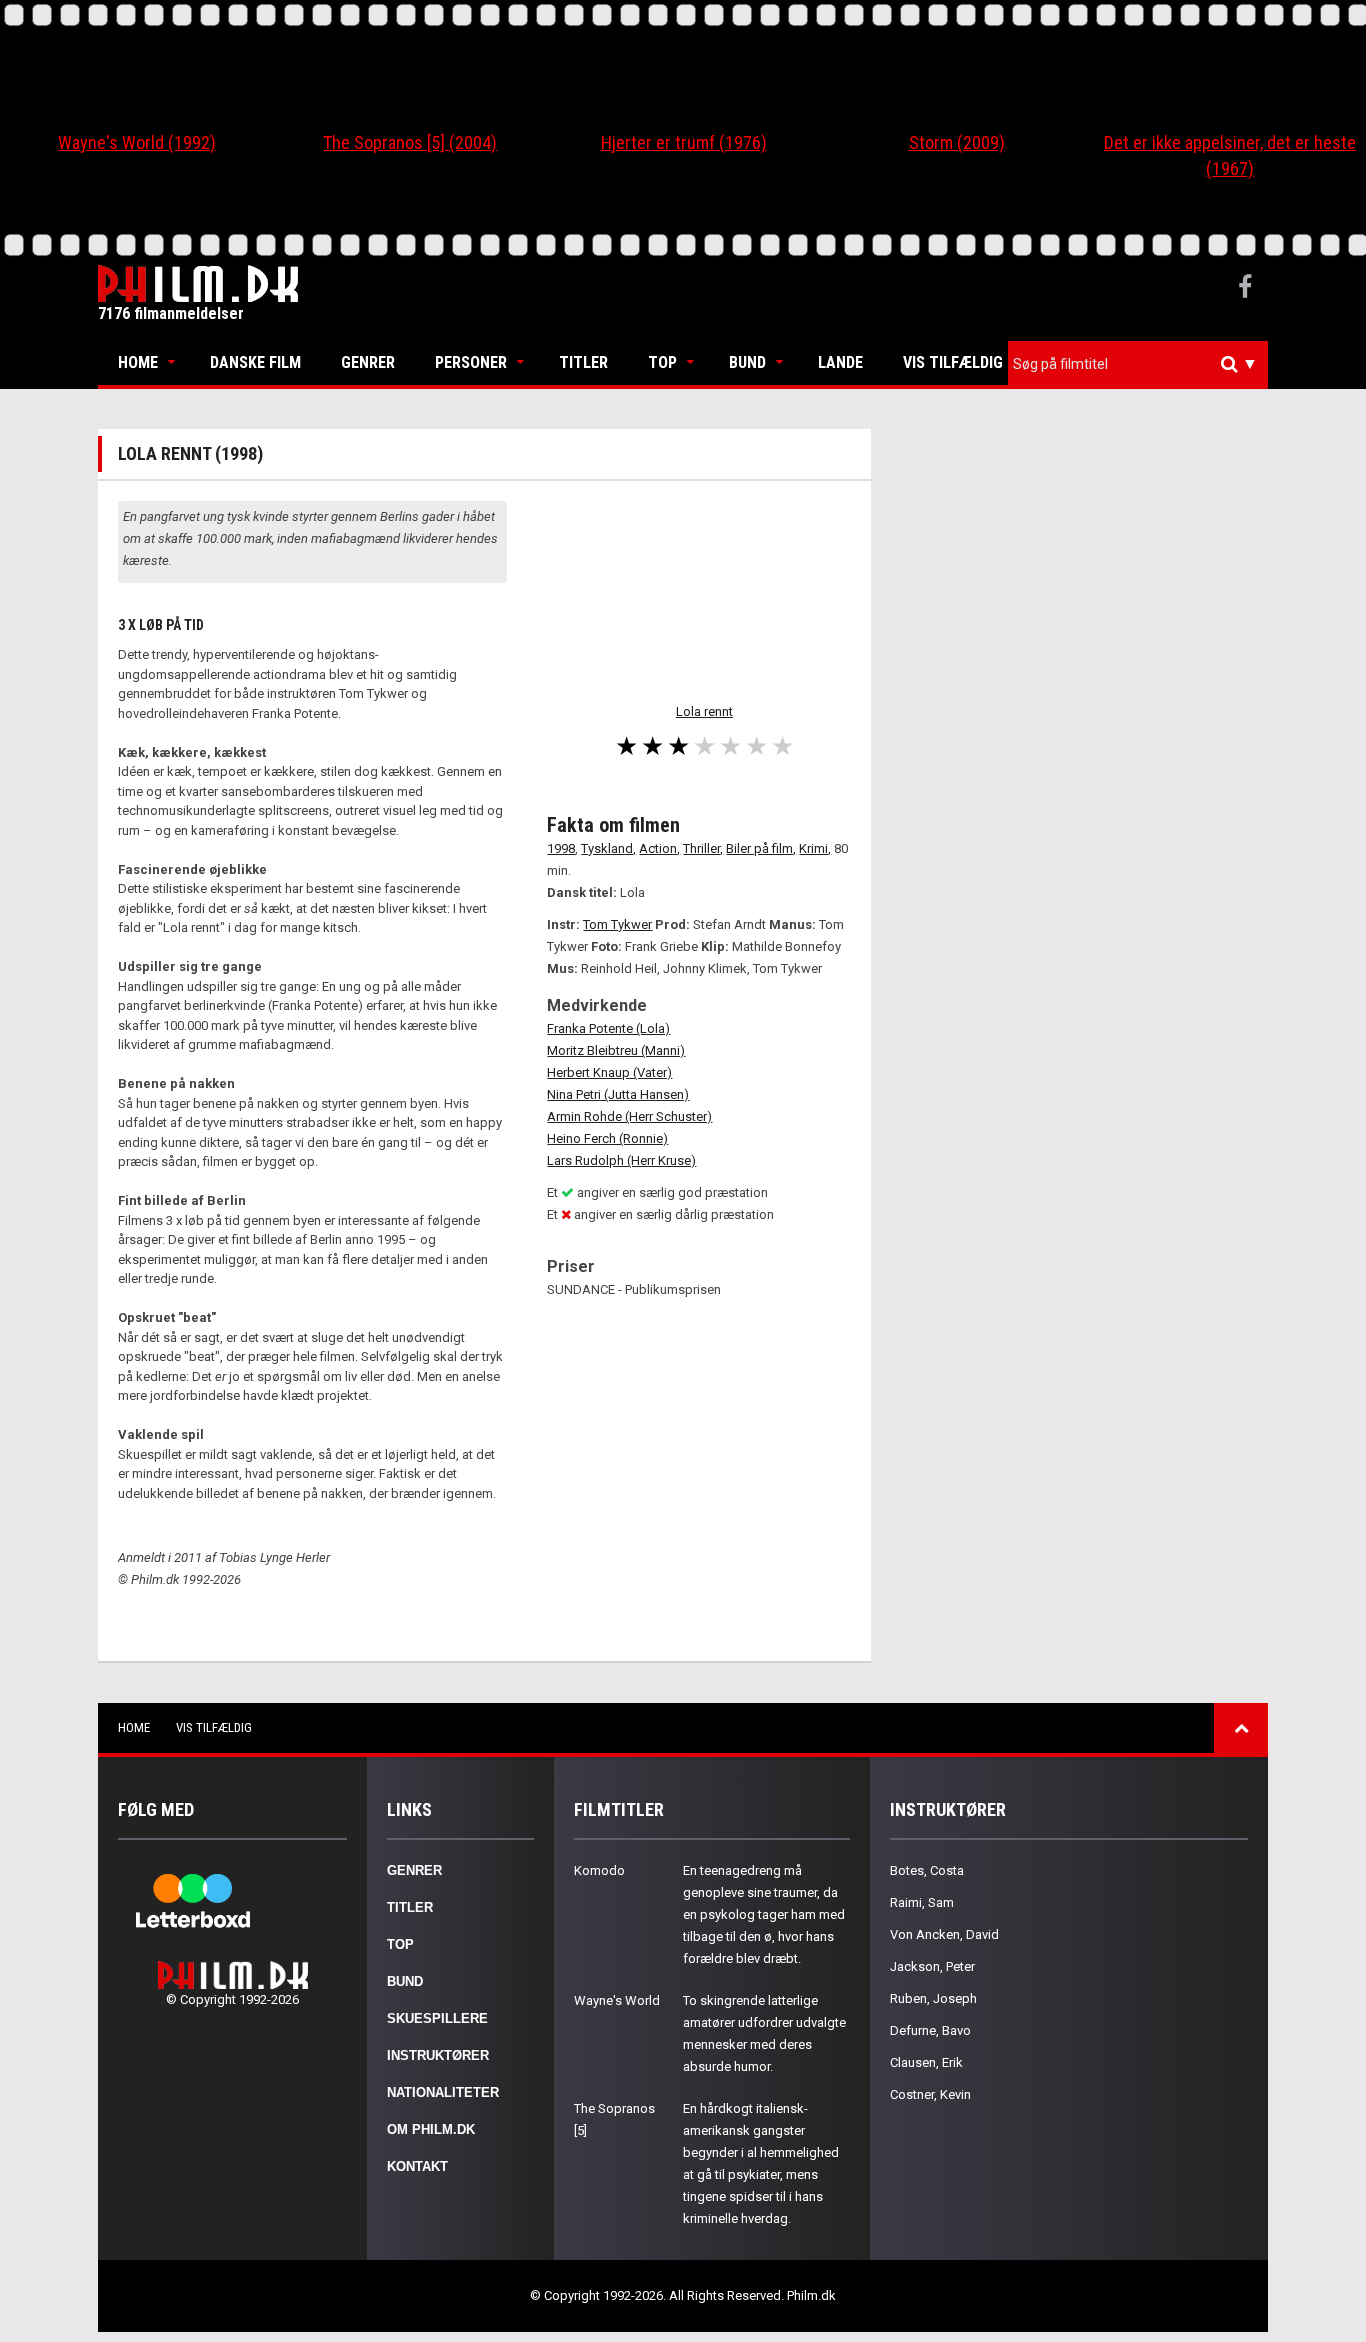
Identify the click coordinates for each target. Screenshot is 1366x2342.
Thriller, (703, 848)
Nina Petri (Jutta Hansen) (618, 1094)
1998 (561, 848)
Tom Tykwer (617, 924)
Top (662, 362)
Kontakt (417, 2166)
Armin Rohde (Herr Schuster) (629, 1116)
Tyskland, (608, 848)
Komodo (599, 1870)
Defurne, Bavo (930, 2030)
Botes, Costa (927, 1870)
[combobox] (1138, 364)
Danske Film (255, 362)
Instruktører (438, 2055)
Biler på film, (761, 848)
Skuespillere (437, 2018)
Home (138, 362)
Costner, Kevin (930, 2094)
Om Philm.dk (431, 2129)
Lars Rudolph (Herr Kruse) (621, 1160)
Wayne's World (617, 2000)
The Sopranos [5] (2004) (410, 142)
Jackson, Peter (932, 1966)
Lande (840, 362)
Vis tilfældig (953, 362)
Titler (583, 362)
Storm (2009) (957, 142)
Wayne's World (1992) (137, 142)
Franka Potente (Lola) (608, 1028)
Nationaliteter (443, 2092)
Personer (471, 362)
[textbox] (1143, 364)
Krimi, (815, 848)
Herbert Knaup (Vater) (609, 1072)
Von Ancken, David (944, 1934)
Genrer (368, 362)
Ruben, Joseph (933, 1998)
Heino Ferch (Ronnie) (607, 1138)
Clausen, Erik (926, 2062)
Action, (659, 848)
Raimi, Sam (922, 1902)
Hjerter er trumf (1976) (684, 142)
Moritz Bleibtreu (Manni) (616, 1050)
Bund (747, 362)
